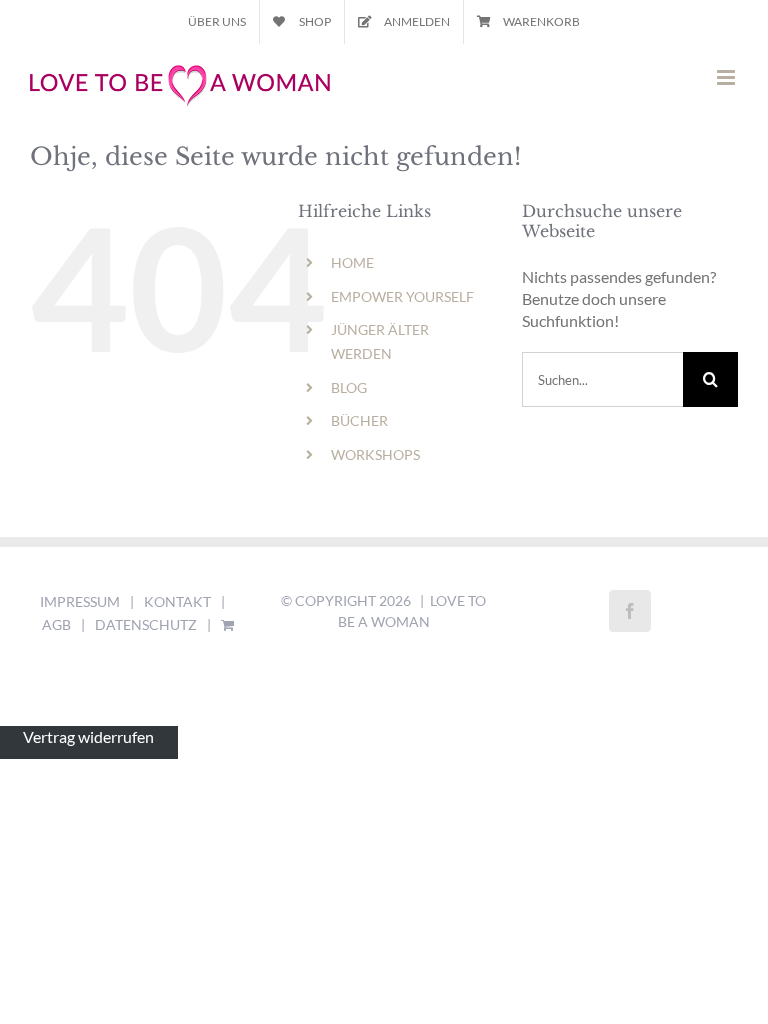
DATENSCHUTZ (146, 624)
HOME (352, 262)
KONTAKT (177, 601)
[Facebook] (630, 611)
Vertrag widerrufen (88, 736)
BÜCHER (359, 420)
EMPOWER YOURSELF (402, 296)
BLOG (349, 387)
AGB (56, 624)
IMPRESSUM (80, 601)
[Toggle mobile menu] (727, 77)
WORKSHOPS (375, 454)
